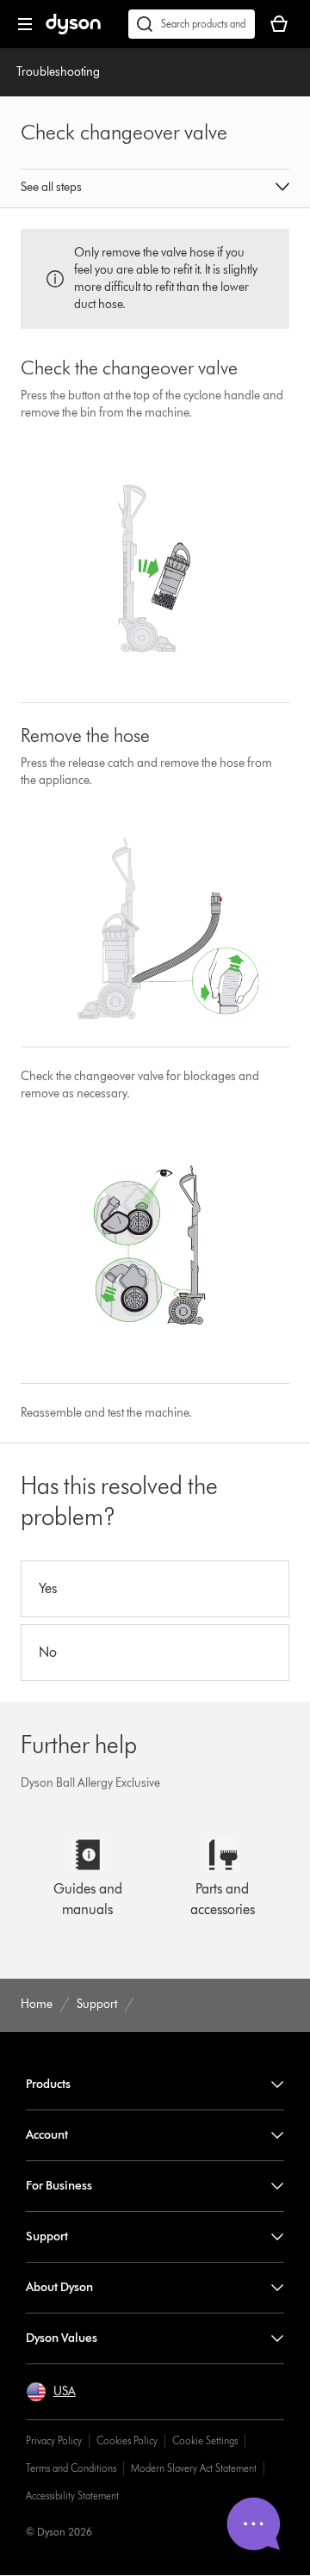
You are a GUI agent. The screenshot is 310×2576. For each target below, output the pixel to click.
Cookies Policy (127, 2440)
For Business (59, 2186)
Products (48, 2084)
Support (47, 2236)
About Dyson (59, 2287)
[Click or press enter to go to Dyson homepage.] (73, 31)
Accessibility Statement (72, 2496)
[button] (155, 188)
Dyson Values (62, 2338)
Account (47, 2135)
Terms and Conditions (71, 2468)
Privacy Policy (54, 2440)
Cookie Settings (205, 2440)
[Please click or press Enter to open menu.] (25, 24)
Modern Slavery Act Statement (194, 2468)
